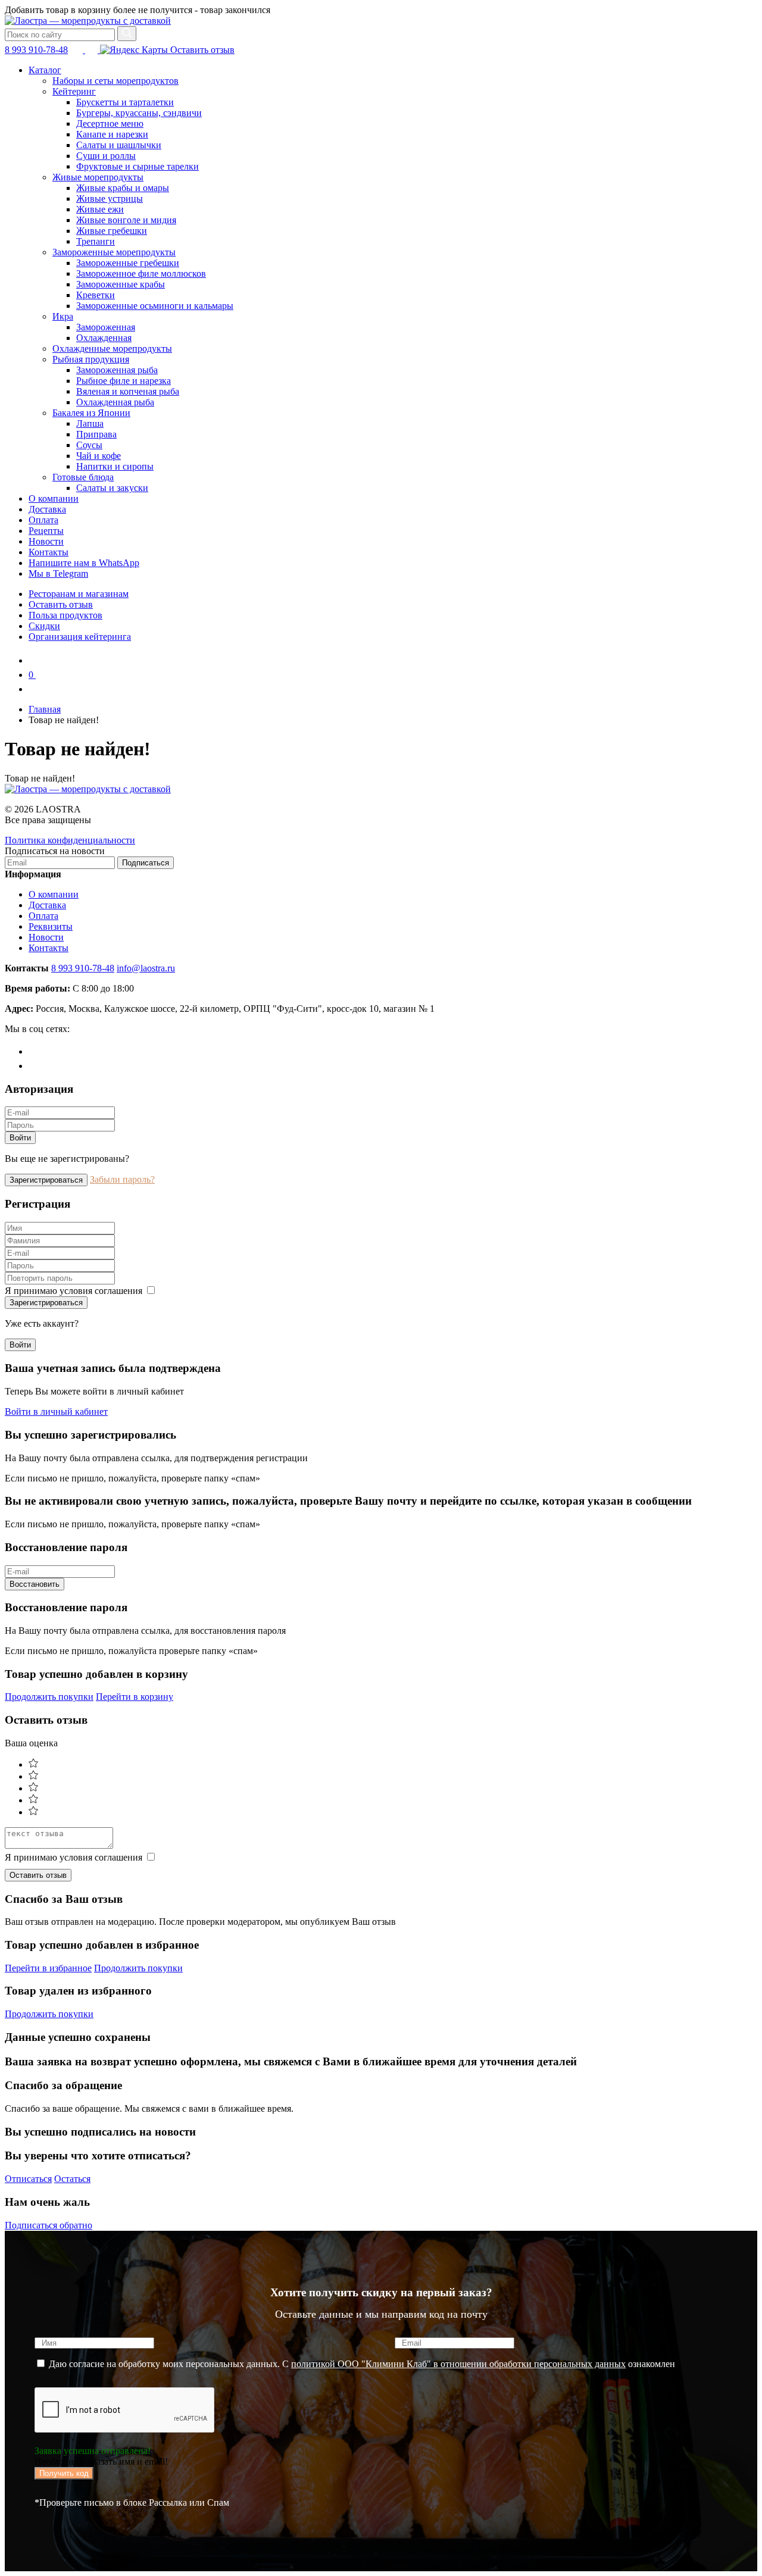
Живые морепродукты (98, 177)
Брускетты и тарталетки (125, 102)
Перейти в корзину (135, 1697)
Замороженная (106, 327)
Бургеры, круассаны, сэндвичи (139, 113)
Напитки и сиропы (115, 466)
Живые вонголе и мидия (126, 220)
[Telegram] (35, 1051)
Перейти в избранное (48, 1968)
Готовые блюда (83, 477)
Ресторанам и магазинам (79, 594)
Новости (46, 541)
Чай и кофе (99, 456)
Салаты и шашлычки (119, 145)
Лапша (90, 423)
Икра (63, 316)
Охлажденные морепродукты (112, 348)
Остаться (72, 2179)
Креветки (96, 295)
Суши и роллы (106, 156)
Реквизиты (51, 926)
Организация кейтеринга (80, 637)
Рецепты (46, 531)
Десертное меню (110, 124)
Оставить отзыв (201, 50)
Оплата (43, 520)
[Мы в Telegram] (78, 50)
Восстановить (35, 1584)
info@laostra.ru (146, 968)
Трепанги (96, 241)
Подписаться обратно (49, 2225)
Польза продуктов (65, 615)
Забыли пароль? (122, 1179)
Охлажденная (104, 338)
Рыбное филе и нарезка (124, 381)
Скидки (44, 626)
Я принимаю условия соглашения (75, 1291)
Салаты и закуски (112, 488)
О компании (54, 498)
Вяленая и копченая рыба (128, 391)
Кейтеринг (74, 91)
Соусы (89, 445)
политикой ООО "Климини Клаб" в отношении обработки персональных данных (458, 2364)
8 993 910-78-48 (36, 50)
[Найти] (127, 34)
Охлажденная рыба (115, 402)
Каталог (45, 70)
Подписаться (146, 863)
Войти (20, 1138)
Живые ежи (100, 209)
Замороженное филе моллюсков (141, 273)
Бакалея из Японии (91, 413)
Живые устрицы (110, 198)
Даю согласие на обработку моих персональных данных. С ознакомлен (361, 2364)
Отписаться (28, 2179)
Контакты (49, 552)
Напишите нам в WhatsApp (84, 563)
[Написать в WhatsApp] (93, 50)
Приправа (96, 434)
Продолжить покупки (49, 1697)
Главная (45, 709)
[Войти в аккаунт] (35, 689)
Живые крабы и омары (123, 188)
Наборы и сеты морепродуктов (115, 81)
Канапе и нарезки (112, 134)
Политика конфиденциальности (70, 840)
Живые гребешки (112, 231)
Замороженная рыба (117, 370)
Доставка (47, 509)
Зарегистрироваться (46, 1180)
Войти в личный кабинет (56, 1412)
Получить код (64, 2473)
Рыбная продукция (91, 359)
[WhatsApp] (35, 1066)
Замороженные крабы (121, 284)
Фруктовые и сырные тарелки (138, 166)
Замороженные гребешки (128, 263)
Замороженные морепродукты (114, 252)
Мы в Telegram (58, 573)
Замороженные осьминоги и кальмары (155, 306)
